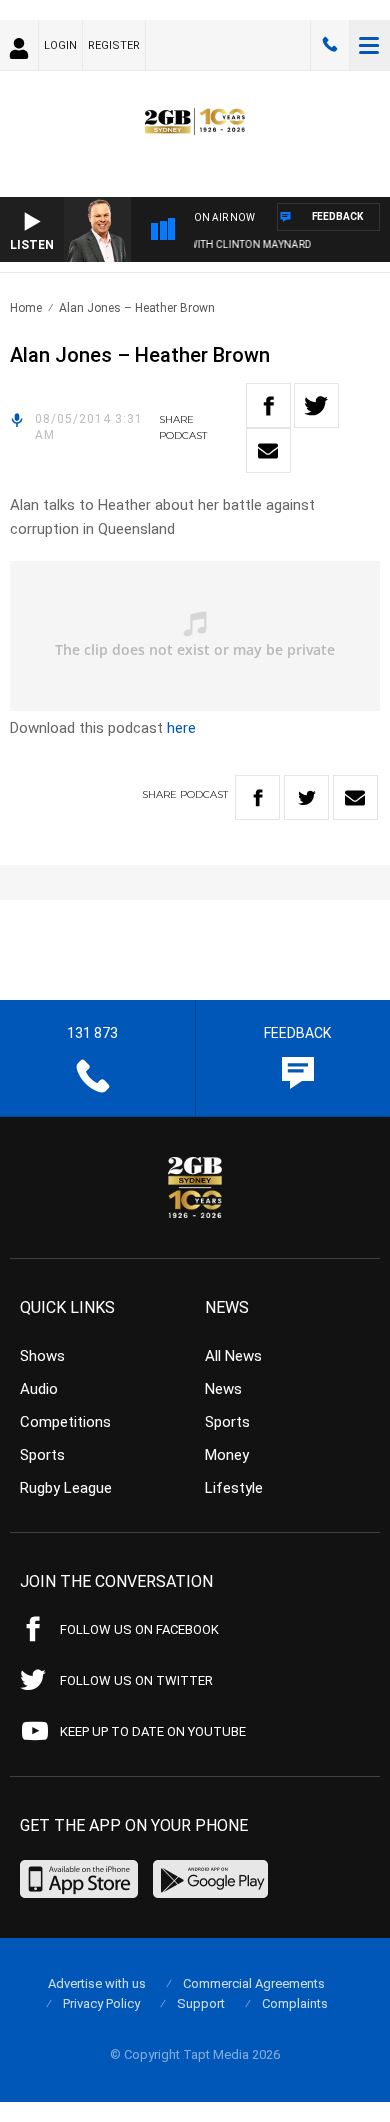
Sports (42, 1455)
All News (233, 1356)
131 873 (330, 45)
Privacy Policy (101, 2003)
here (181, 728)
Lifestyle (234, 1488)
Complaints (295, 2003)
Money (227, 1455)
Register (114, 45)
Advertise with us (97, 1983)
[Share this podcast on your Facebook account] (268, 405)
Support (201, 2003)
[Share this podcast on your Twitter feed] (316, 405)
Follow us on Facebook (139, 1629)
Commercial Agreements (254, 1983)
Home (26, 308)
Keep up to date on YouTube (153, 1731)
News (223, 1389)
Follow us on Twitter (136, 1680)
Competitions (65, 1422)
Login (60, 45)
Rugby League (66, 1488)
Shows (42, 1356)
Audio (39, 1389)
